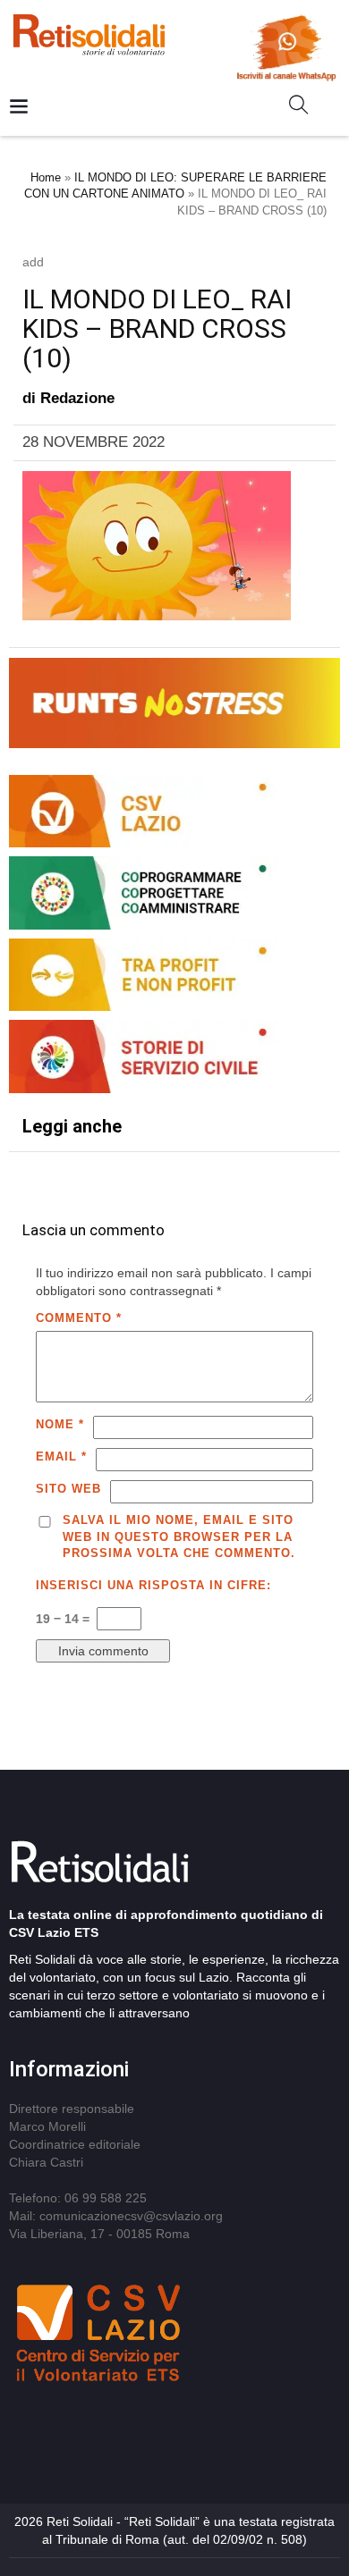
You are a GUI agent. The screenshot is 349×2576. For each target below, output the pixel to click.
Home (46, 177)
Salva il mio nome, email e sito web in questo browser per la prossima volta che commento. (179, 1536)
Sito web (68, 1489)
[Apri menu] (19, 108)
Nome (60, 1424)
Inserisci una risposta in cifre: (153, 1585)
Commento (79, 1318)
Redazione (77, 398)
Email (61, 1456)
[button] (306, 108)
